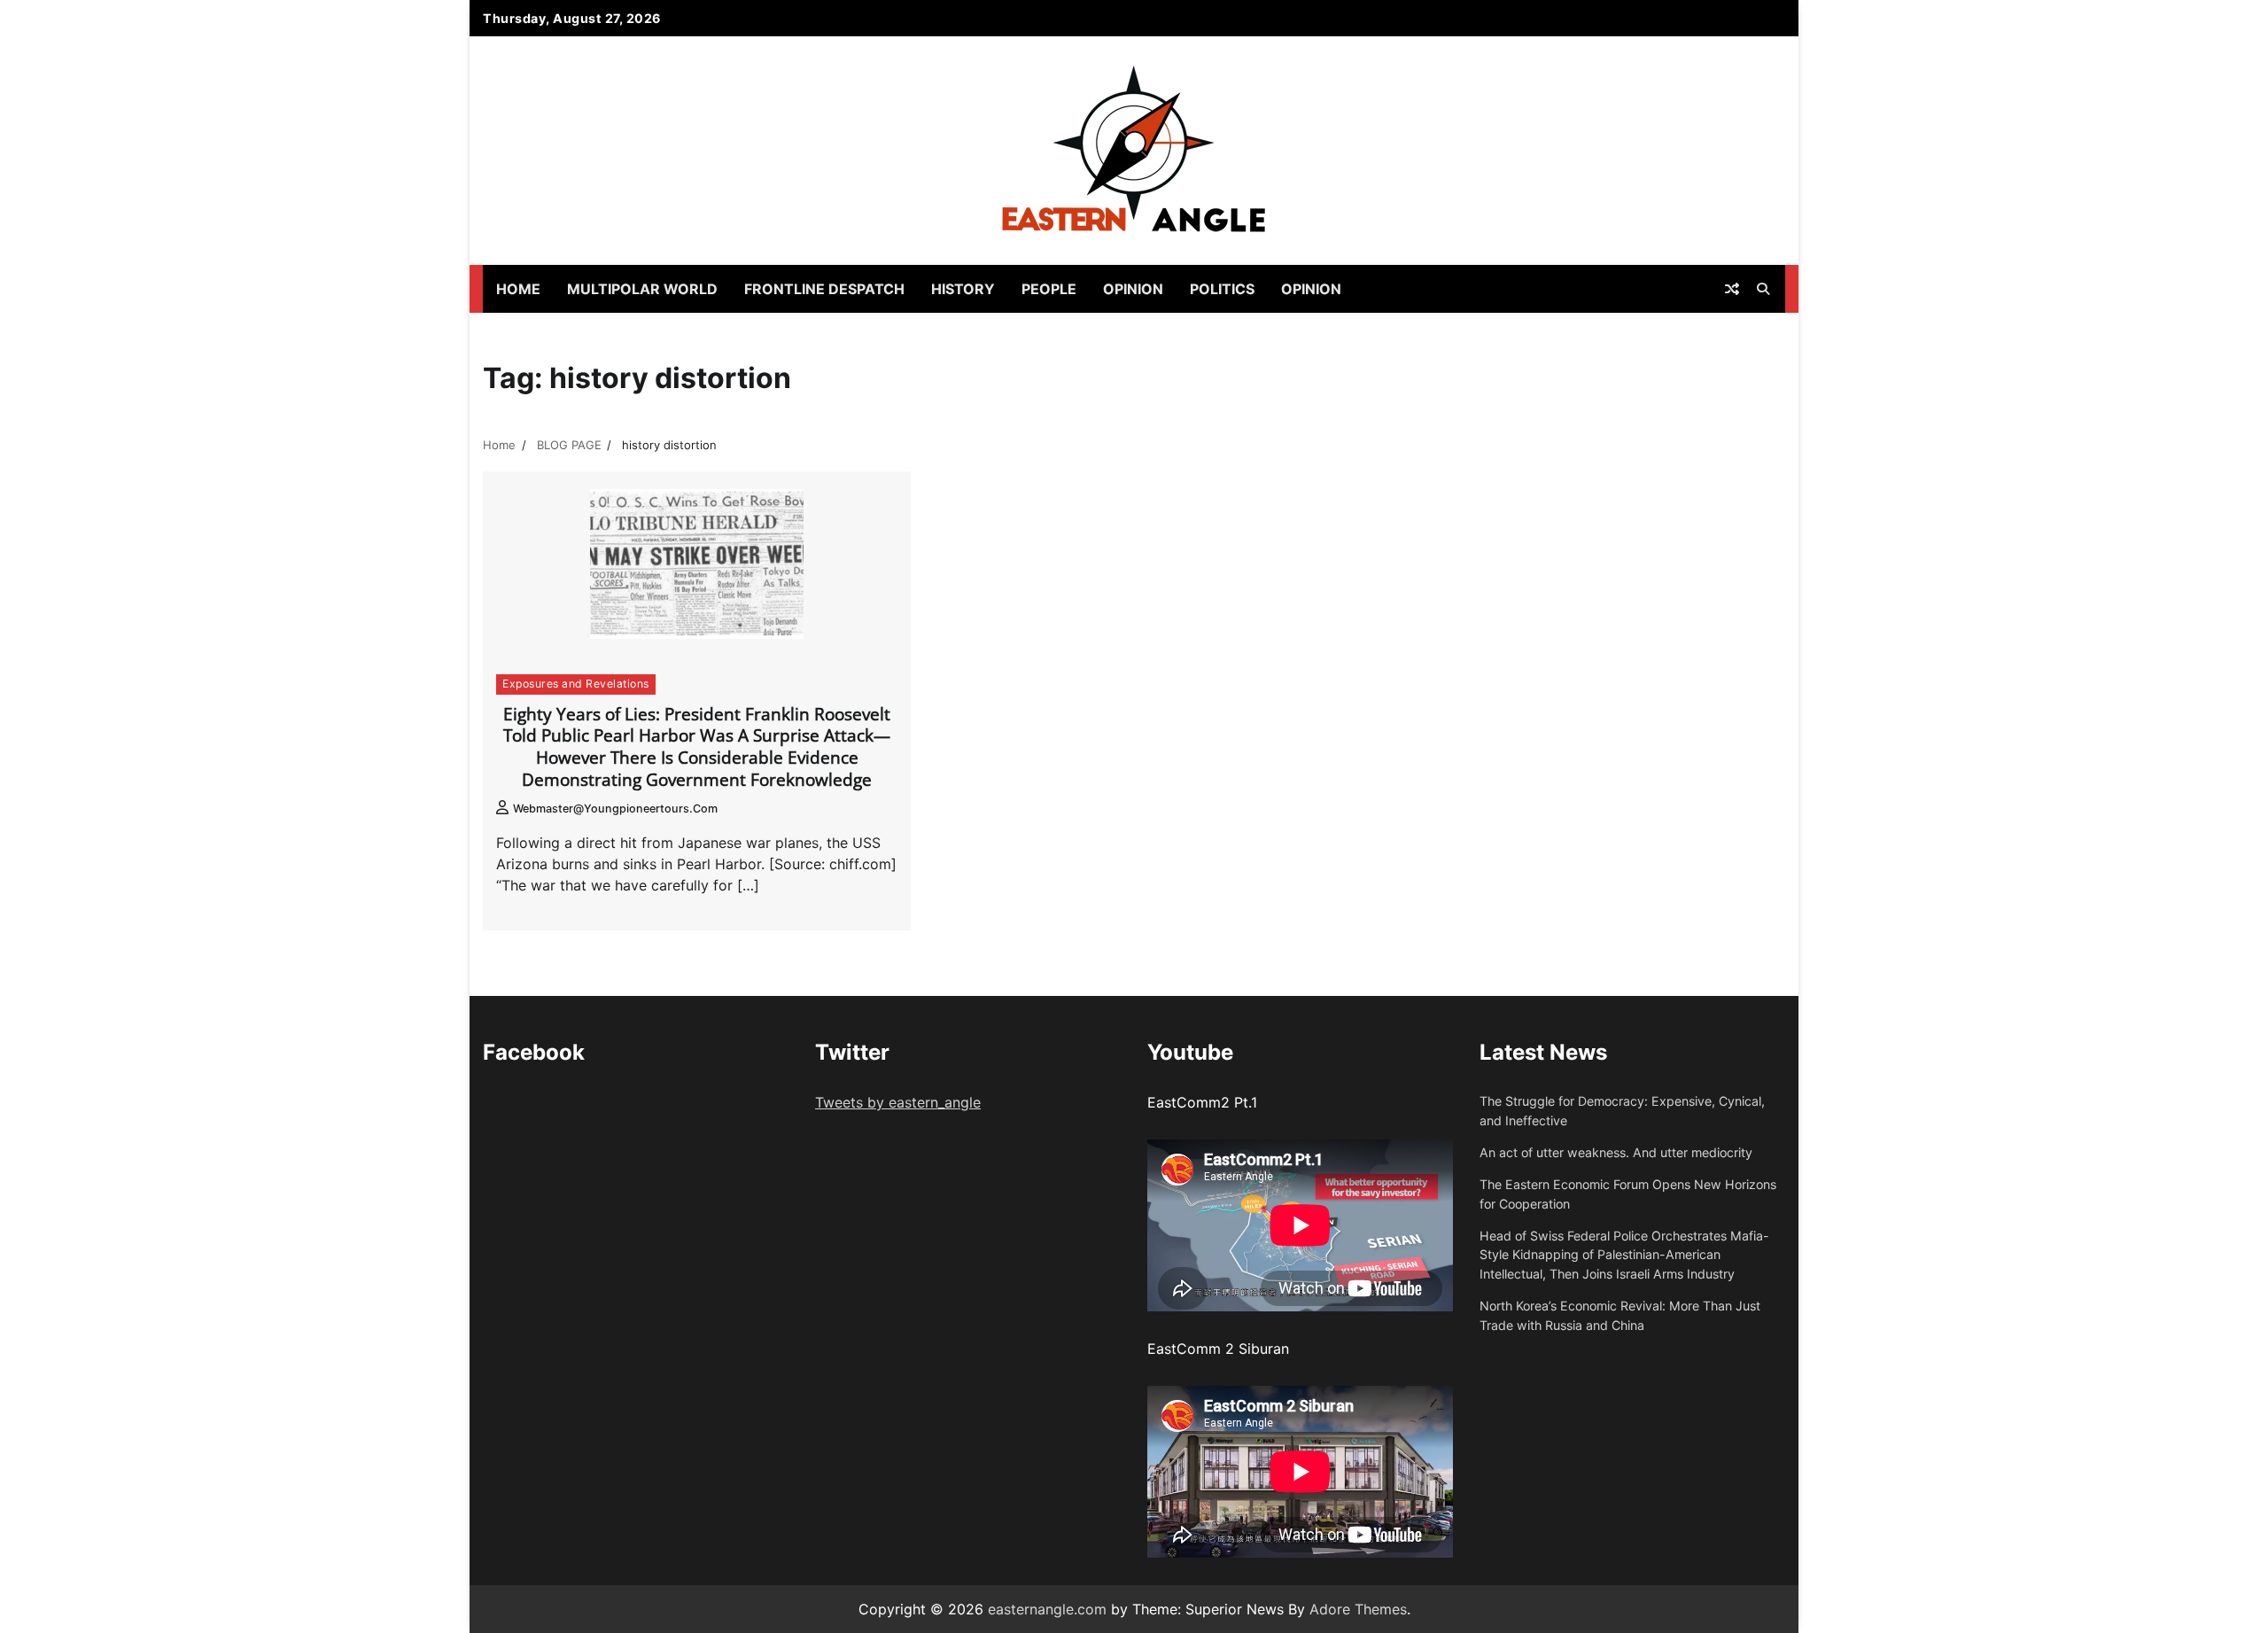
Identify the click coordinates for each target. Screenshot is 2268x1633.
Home (518, 289)
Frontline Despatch (824, 289)
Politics (1222, 289)
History (963, 289)
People (1049, 289)
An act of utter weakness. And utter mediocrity (1616, 1152)
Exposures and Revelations (576, 684)
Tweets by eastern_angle (898, 1102)
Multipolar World (642, 289)
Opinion (1133, 289)
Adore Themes (1358, 1609)
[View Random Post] (1732, 289)
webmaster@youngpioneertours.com (615, 809)
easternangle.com (1047, 1609)
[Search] (1763, 289)
